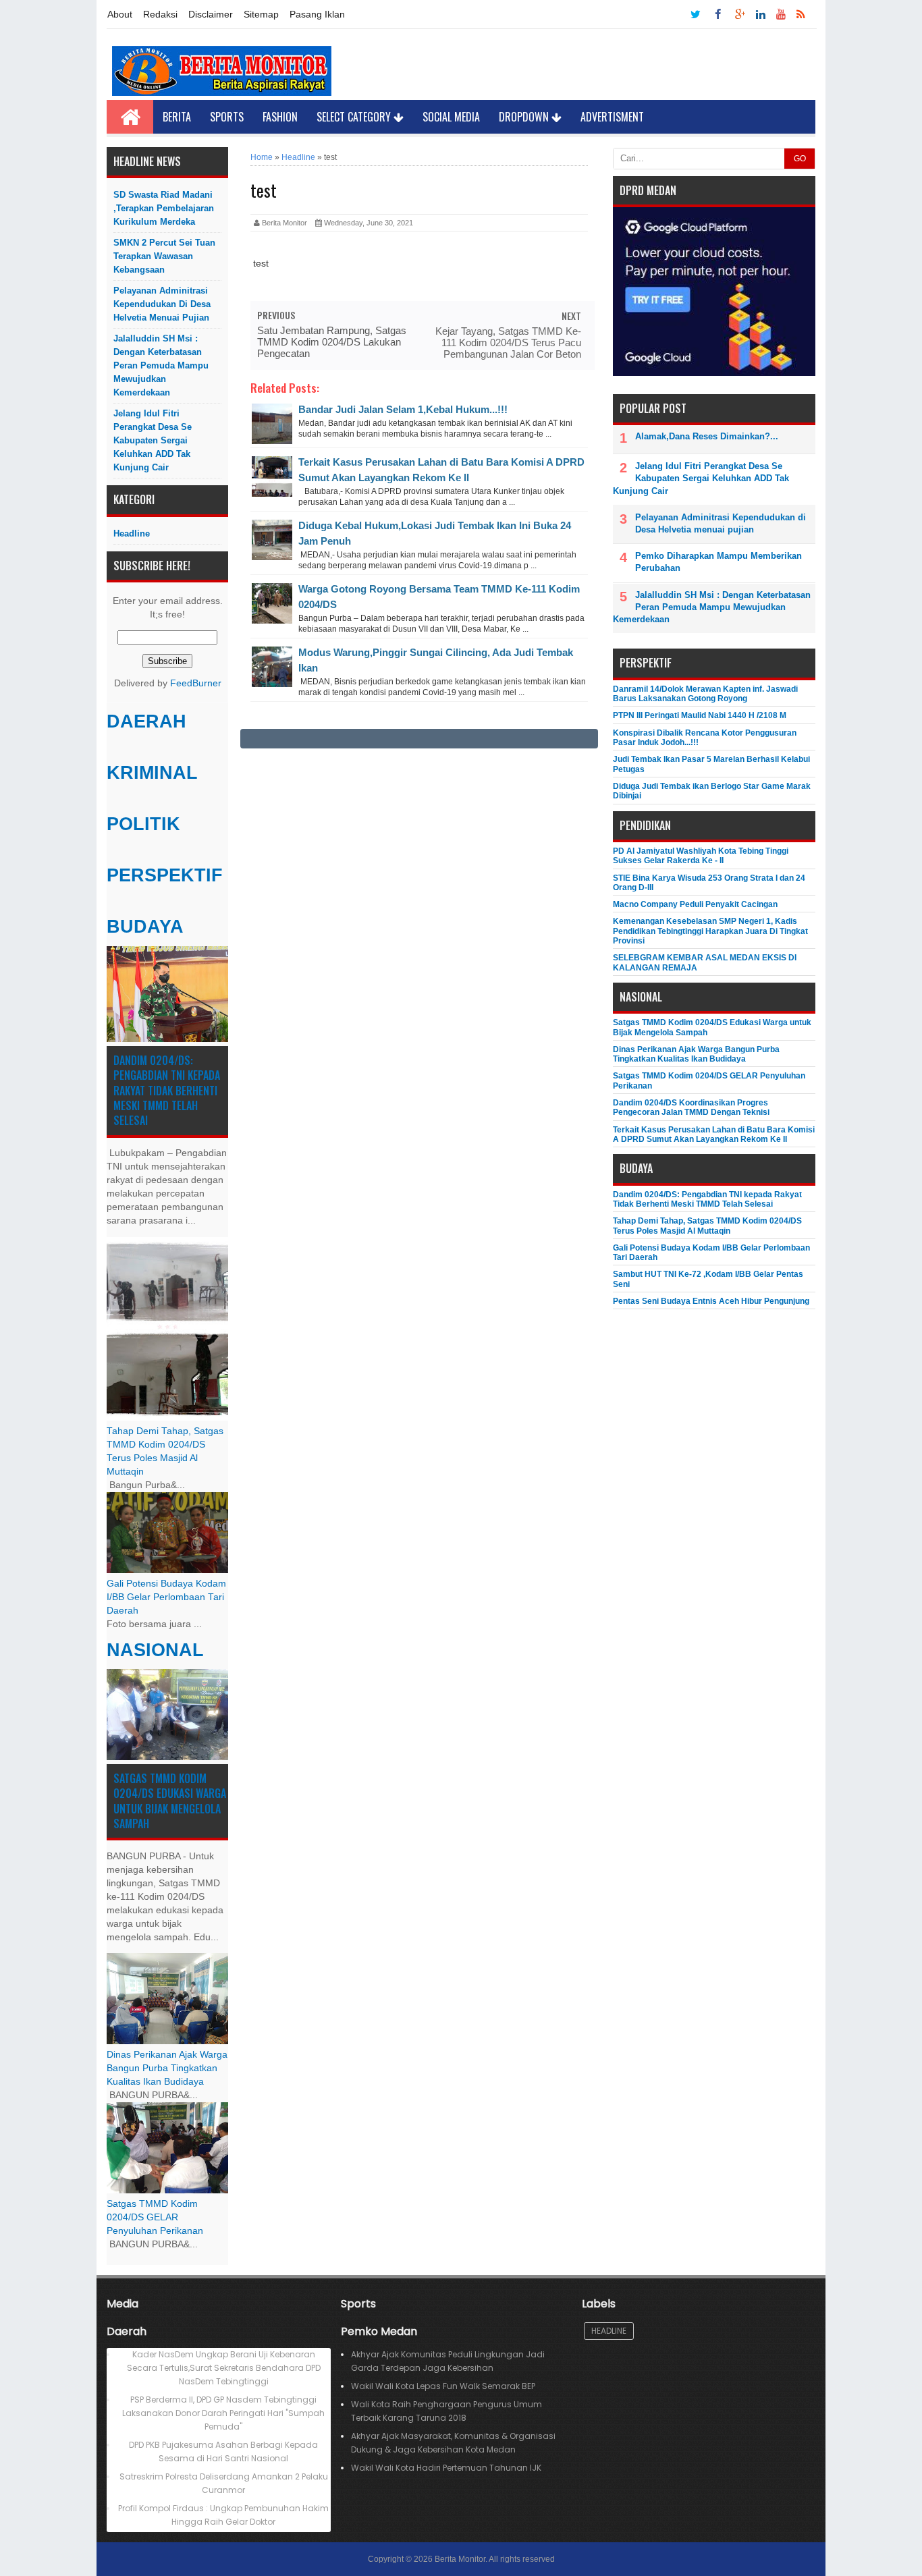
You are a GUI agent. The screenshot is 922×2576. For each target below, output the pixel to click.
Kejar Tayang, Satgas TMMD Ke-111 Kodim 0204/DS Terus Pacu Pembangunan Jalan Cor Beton (508, 342)
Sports (227, 117)
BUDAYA (145, 927)
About (120, 14)
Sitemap (261, 14)
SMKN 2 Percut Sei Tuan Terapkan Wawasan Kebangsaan (164, 256)
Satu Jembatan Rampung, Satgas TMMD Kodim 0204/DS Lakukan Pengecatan (332, 342)
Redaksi (160, 14)
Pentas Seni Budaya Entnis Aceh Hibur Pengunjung (711, 1301)
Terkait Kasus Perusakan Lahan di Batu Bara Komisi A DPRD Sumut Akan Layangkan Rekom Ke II (714, 1134)
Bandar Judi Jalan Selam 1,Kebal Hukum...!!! (403, 409)
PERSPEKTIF (165, 875)
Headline (132, 533)
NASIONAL (155, 1650)
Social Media (451, 117)
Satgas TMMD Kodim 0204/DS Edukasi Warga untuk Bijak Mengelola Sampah (170, 1801)
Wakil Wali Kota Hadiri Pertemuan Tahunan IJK (446, 2468)
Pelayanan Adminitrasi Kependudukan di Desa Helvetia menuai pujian (162, 304)
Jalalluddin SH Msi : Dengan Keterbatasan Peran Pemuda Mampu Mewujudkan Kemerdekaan (161, 365)
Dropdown (525, 117)
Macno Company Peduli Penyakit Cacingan (695, 904)
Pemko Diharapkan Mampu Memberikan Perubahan (718, 562)
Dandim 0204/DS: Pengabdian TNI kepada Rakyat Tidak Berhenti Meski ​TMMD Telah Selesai (167, 1091)
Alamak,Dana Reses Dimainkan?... (707, 436)
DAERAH (146, 721)
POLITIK (143, 824)
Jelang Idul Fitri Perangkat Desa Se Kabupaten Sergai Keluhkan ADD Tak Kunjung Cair (153, 440)
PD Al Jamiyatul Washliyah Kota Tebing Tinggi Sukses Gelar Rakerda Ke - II (701, 856)
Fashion (280, 117)
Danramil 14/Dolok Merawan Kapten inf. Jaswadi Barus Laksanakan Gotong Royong (705, 694)
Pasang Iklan (317, 14)
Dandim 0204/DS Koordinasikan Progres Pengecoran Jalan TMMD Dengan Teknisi (691, 1107)
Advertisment (612, 117)
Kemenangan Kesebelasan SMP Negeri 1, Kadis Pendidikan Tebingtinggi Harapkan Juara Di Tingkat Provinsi (710, 931)
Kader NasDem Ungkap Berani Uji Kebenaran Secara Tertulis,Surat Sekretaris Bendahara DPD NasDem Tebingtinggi (224, 2368)
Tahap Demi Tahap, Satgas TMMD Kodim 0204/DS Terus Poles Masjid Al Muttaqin (707, 1226)
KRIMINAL (152, 773)
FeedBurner (196, 683)
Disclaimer (211, 14)
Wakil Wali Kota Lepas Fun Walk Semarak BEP (443, 2386)
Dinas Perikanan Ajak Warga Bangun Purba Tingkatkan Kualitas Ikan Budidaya (167, 2068)
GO (800, 159)
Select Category (355, 117)
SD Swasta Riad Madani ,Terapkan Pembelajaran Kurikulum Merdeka (164, 208)
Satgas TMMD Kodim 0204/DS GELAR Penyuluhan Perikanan (155, 2217)
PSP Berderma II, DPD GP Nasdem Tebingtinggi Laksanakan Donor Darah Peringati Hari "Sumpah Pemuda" (223, 2413)
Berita (177, 117)
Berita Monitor (460, 2559)
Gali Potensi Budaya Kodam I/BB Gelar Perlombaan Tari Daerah (166, 1597)
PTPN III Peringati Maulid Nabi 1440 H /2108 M (700, 715)
